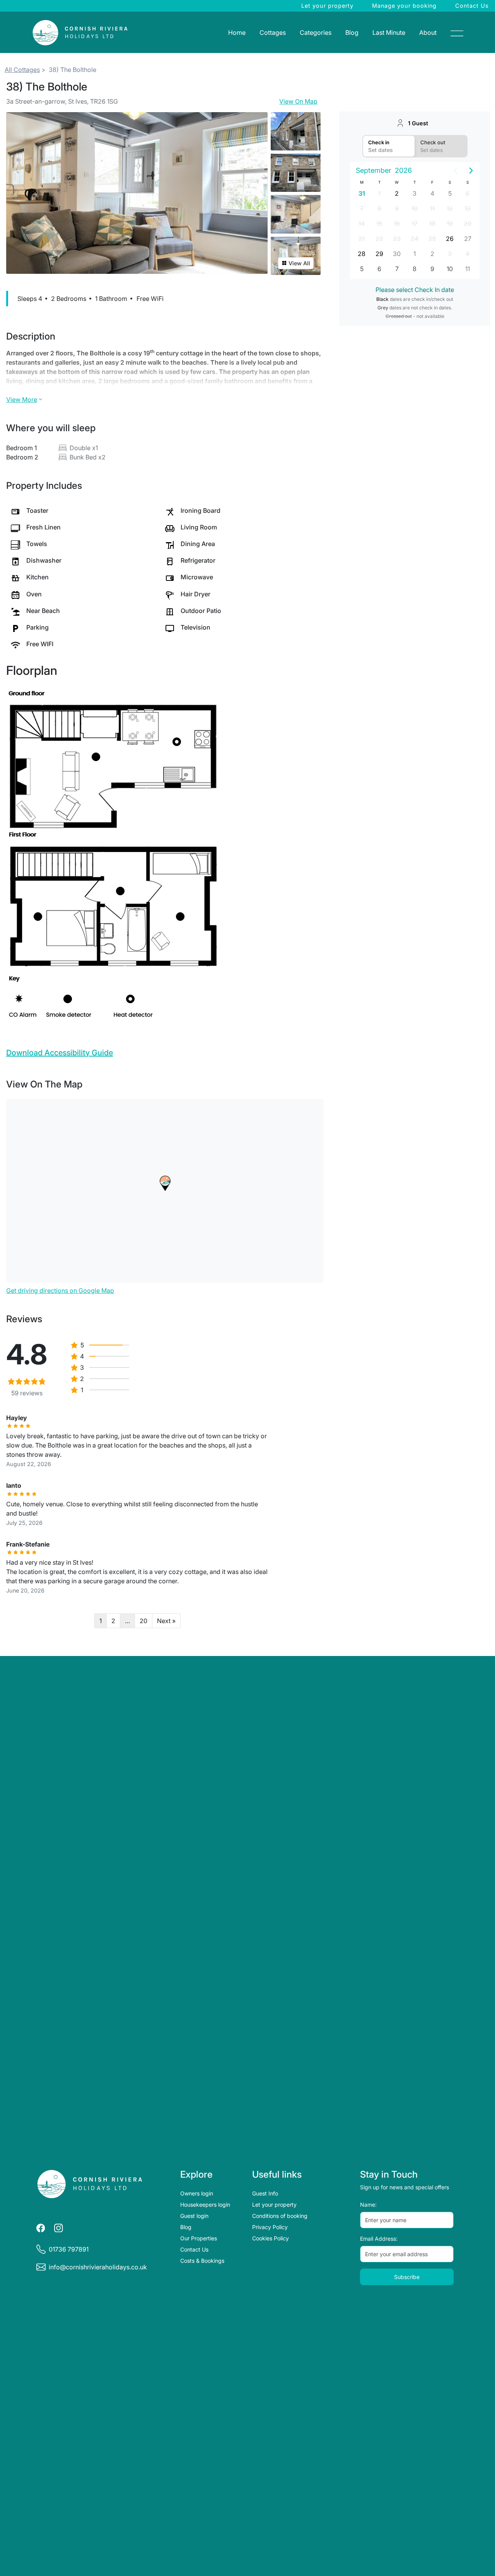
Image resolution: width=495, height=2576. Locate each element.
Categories (316, 32)
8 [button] (379, 208)
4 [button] (432, 193)
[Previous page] (456, 171)
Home (237, 32)
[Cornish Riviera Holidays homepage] (90, 2184)
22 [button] (379, 239)
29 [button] (379, 254)
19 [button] (450, 224)
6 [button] (468, 193)
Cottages (273, 32)
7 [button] (362, 208)
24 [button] (415, 239)
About (428, 32)
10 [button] (415, 208)
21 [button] (362, 239)
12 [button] (450, 208)
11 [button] (432, 208)
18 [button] (432, 224)
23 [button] (397, 239)
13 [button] (468, 208)
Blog (352, 32)
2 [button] (397, 193)
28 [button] (362, 254)
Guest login (194, 2216)
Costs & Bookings (202, 2261)
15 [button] (379, 224)
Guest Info (265, 2193)
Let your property (327, 6)
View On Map (298, 101)
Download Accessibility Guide (60, 1053)
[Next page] (471, 171)
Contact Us (472, 6)
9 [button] (397, 208)
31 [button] (362, 193)
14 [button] (362, 224)
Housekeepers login (205, 2205)
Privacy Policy (270, 2227)
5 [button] (450, 193)
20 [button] (468, 224)
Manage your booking (404, 6)
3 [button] (415, 193)
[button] (165, 1183)
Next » (166, 1621)
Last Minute (389, 32)
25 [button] (432, 239)
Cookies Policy (271, 2238)
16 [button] (397, 224)
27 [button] (468, 239)
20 (143, 1621)
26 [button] (450, 239)
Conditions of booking (280, 2216)
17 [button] (415, 224)
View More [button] (22, 399)
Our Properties (199, 2238)
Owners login (197, 2193)
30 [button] (397, 254)
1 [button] (379, 193)
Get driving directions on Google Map (60, 1291)
